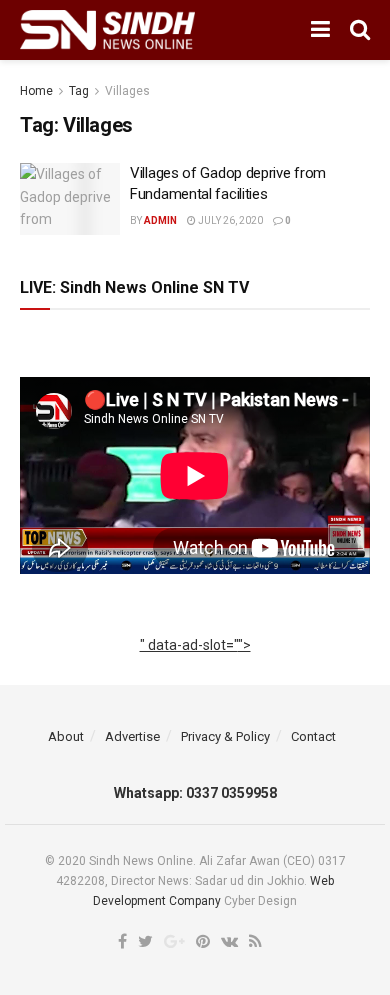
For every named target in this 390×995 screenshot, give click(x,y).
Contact (313, 736)
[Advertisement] (195, 667)
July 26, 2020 (229, 220)
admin (160, 220)
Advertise (132, 736)
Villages (127, 91)
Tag (79, 91)
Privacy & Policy (225, 736)
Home (36, 91)
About (66, 736)
